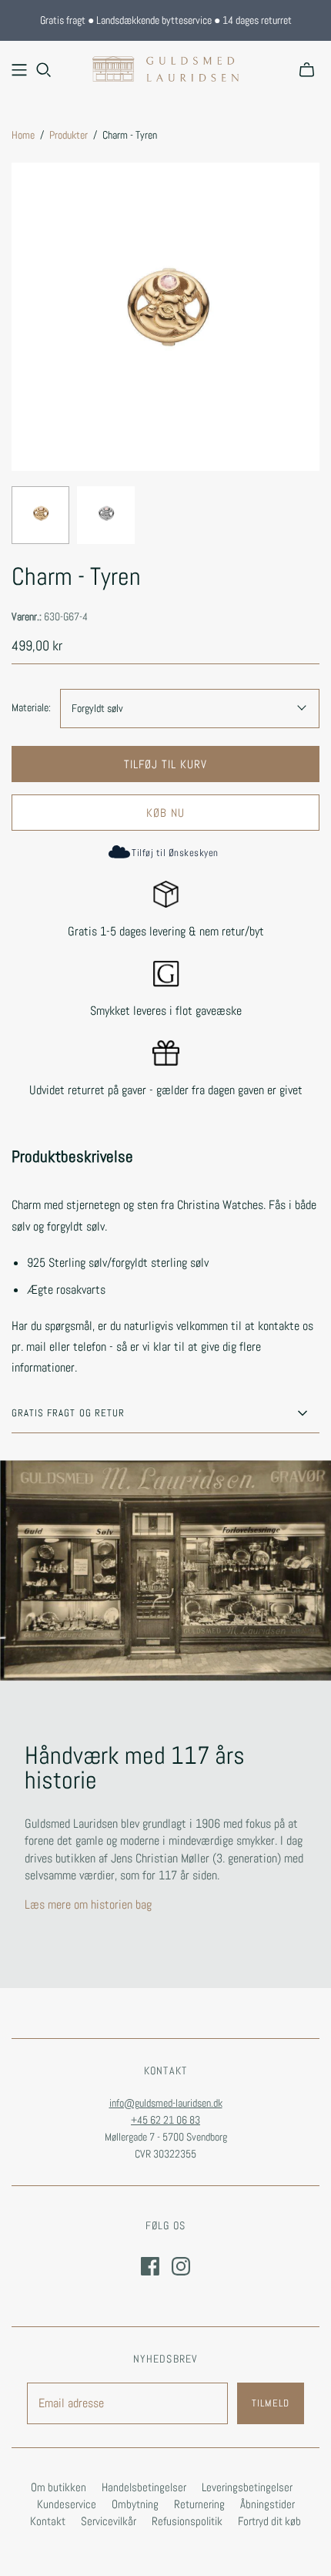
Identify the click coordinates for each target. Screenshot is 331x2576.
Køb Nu (165, 813)
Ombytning (135, 2504)
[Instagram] (181, 2266)
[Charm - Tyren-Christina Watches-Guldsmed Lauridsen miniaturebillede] (40, 515)
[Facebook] (150, 2266)
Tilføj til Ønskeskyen (175, 853)
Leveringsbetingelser (247, 2487)
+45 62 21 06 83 (165, 2120)
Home (23, 135)
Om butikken (59, 2487)
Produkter (69, 135)
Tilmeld (271, 2403)
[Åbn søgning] (44, 70)
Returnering (199, 2504)
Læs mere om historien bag (88, 1904)
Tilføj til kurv (166, 764)
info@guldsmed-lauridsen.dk (166, 2103)
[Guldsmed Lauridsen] (165, 68)
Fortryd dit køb (269, 2521)
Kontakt (48, 2521)
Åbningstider (267, 2504)
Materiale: (31, 707)
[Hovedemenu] (19, 70)
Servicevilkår (109, 2521)
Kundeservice (67, 2504)
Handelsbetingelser (144, 2487)
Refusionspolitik (187, 2521)
